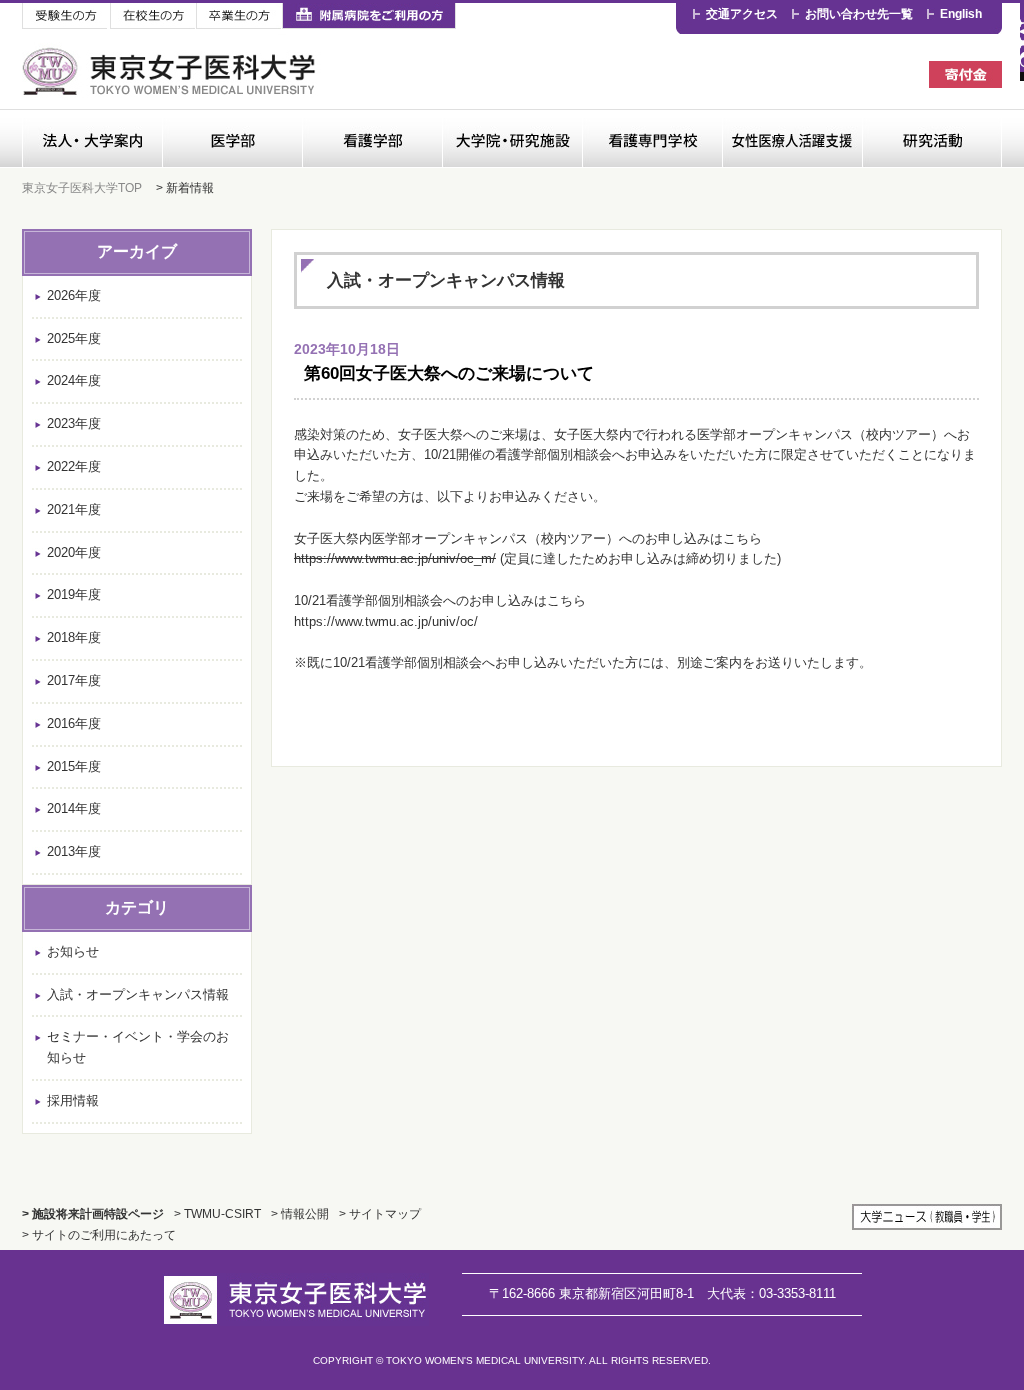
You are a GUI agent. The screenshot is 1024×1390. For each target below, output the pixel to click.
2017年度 (74, 680)
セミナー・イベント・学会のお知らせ (138, 1047)
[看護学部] (372, 138)
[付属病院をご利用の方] (369, 16)
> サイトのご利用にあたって (99, 1234)
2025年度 (74, 338)
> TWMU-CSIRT (217, 1213)
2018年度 (74, 637)
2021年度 (74, 509)
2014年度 (74, 808)
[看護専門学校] (652, 138)
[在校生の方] (153, 16)
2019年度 (74, 594)
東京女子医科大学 (171, 71)
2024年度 (74, 380)
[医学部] (232, 138)
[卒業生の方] (239, 16)
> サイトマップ (380, 1213)
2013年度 (74, 851)
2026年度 (74, 295)
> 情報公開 (300, 1213)
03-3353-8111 (771, 1293)
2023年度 (74, 423)
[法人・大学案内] (92, 138)
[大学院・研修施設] (512, 138)
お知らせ (73, 951)
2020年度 (74, 552)
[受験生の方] (66, 16)
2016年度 (74, 723)
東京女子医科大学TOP (82, 187)
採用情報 (73, 1100)
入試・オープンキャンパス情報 (138, 994)
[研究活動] (932, 138)
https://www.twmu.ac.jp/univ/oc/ (386, 621)
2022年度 (74, 466)
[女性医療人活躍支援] (792, 138)
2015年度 (74, 766)
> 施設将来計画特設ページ (93, 1213)
